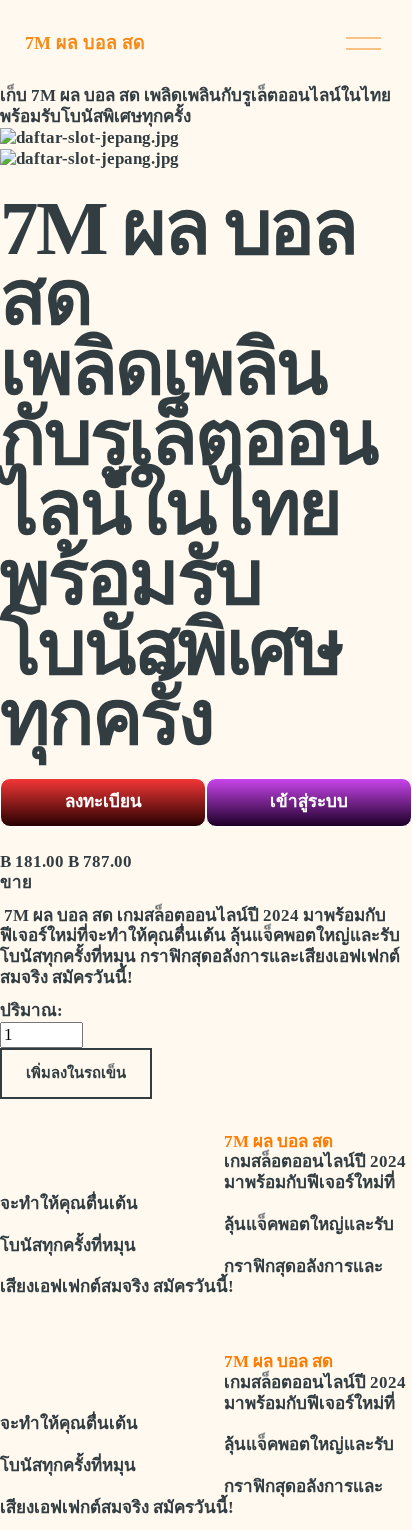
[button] (76, 1073)
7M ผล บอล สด (85, 43)
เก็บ (13, 95)
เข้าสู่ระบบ (309, 801)
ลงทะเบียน (103, 801)
